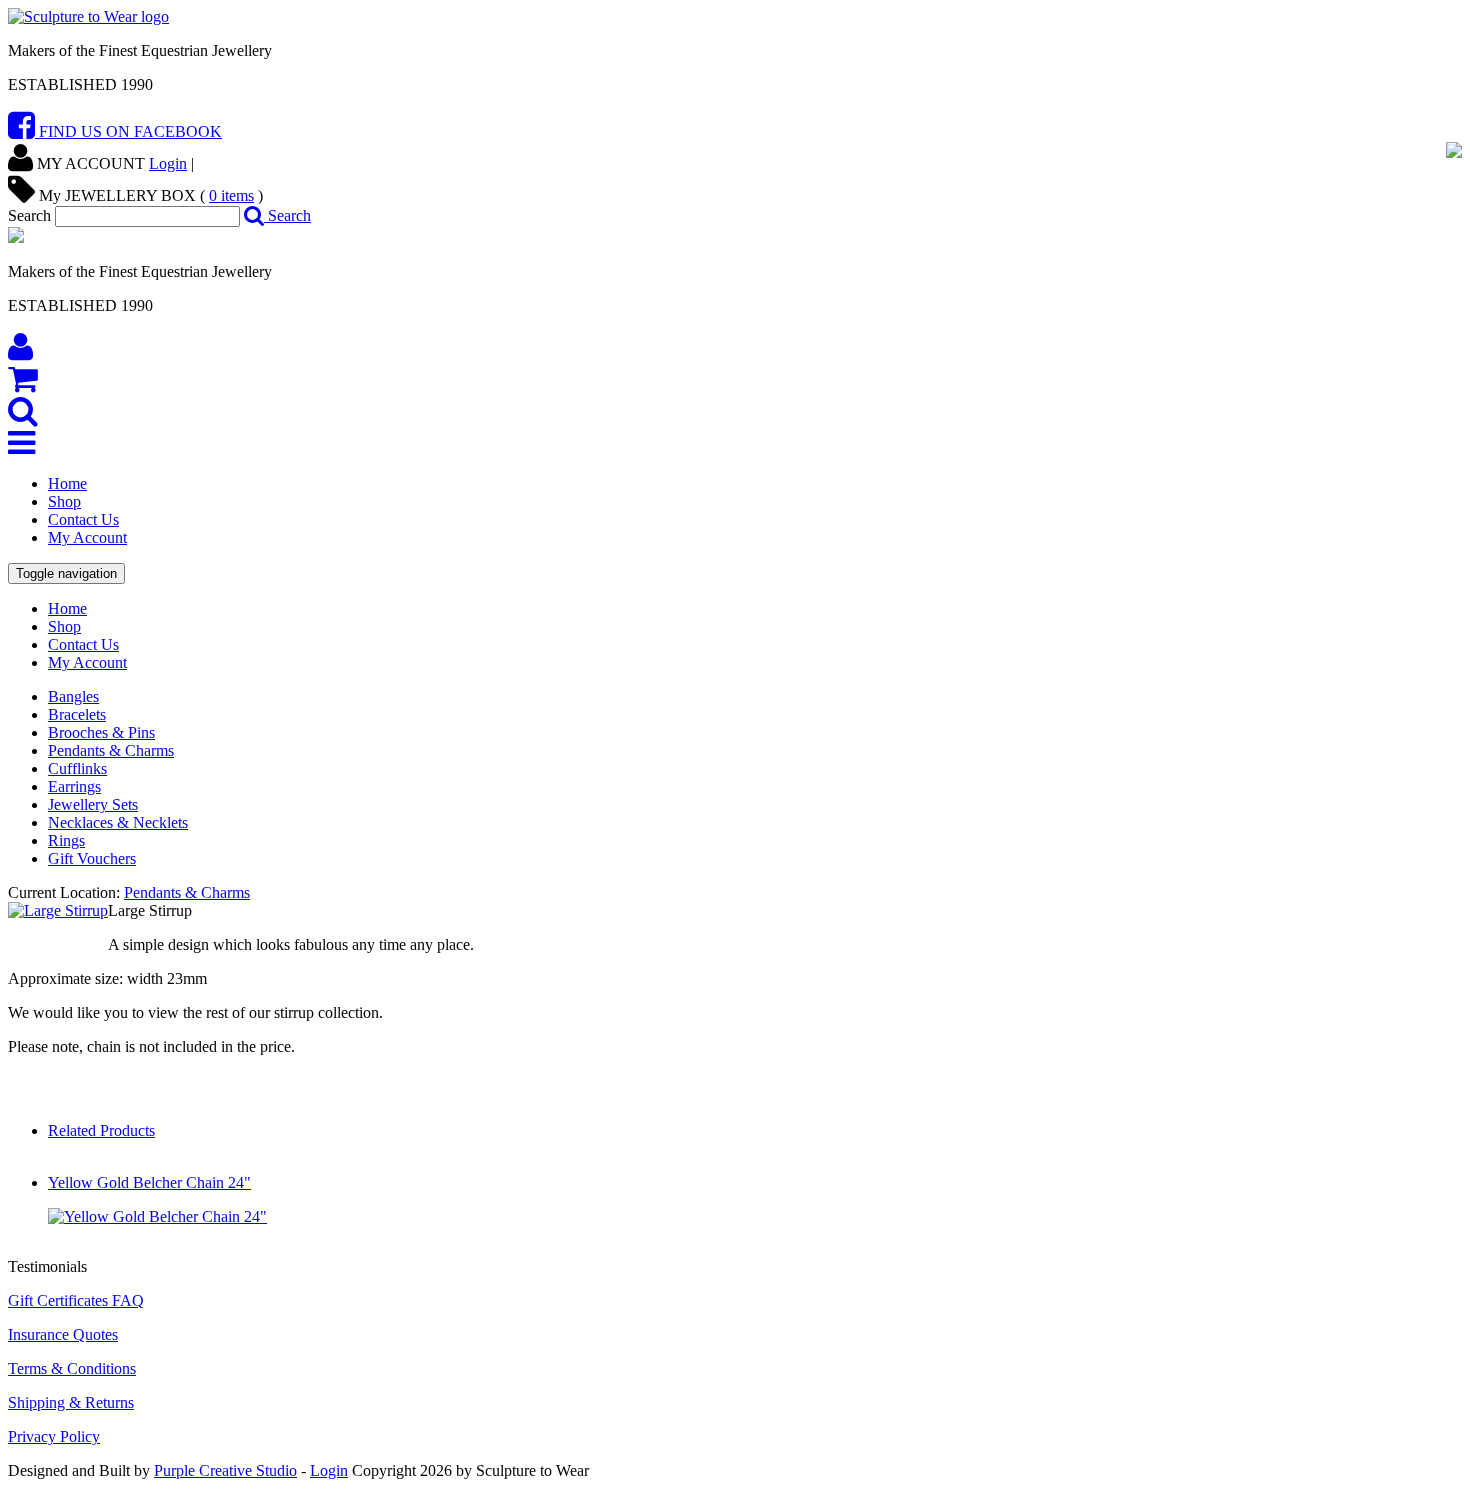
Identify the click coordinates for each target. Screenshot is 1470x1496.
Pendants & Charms (111, 750)
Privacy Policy (54, 1436)
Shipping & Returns (71, 1402)
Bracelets (77, 714)
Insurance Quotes (63, 1334)
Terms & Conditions (72, 1368)
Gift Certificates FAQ (76, 1300)
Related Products (101, 1130)
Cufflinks (77, 768)
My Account (87, 537)
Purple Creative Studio (225, 1470)
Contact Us (83, 519)
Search (287, 215)
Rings (66, 840)
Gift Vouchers (92, 858)
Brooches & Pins (101, 732)
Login (168, 163)
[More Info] (157, 1216)
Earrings (74, 786)
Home (67, 483)
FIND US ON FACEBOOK (128, 131)
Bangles (73, 696)
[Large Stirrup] (58, 910)
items (231, 195)
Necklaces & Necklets (118, 822)
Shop (64, 501)
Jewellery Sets (93, 804)
